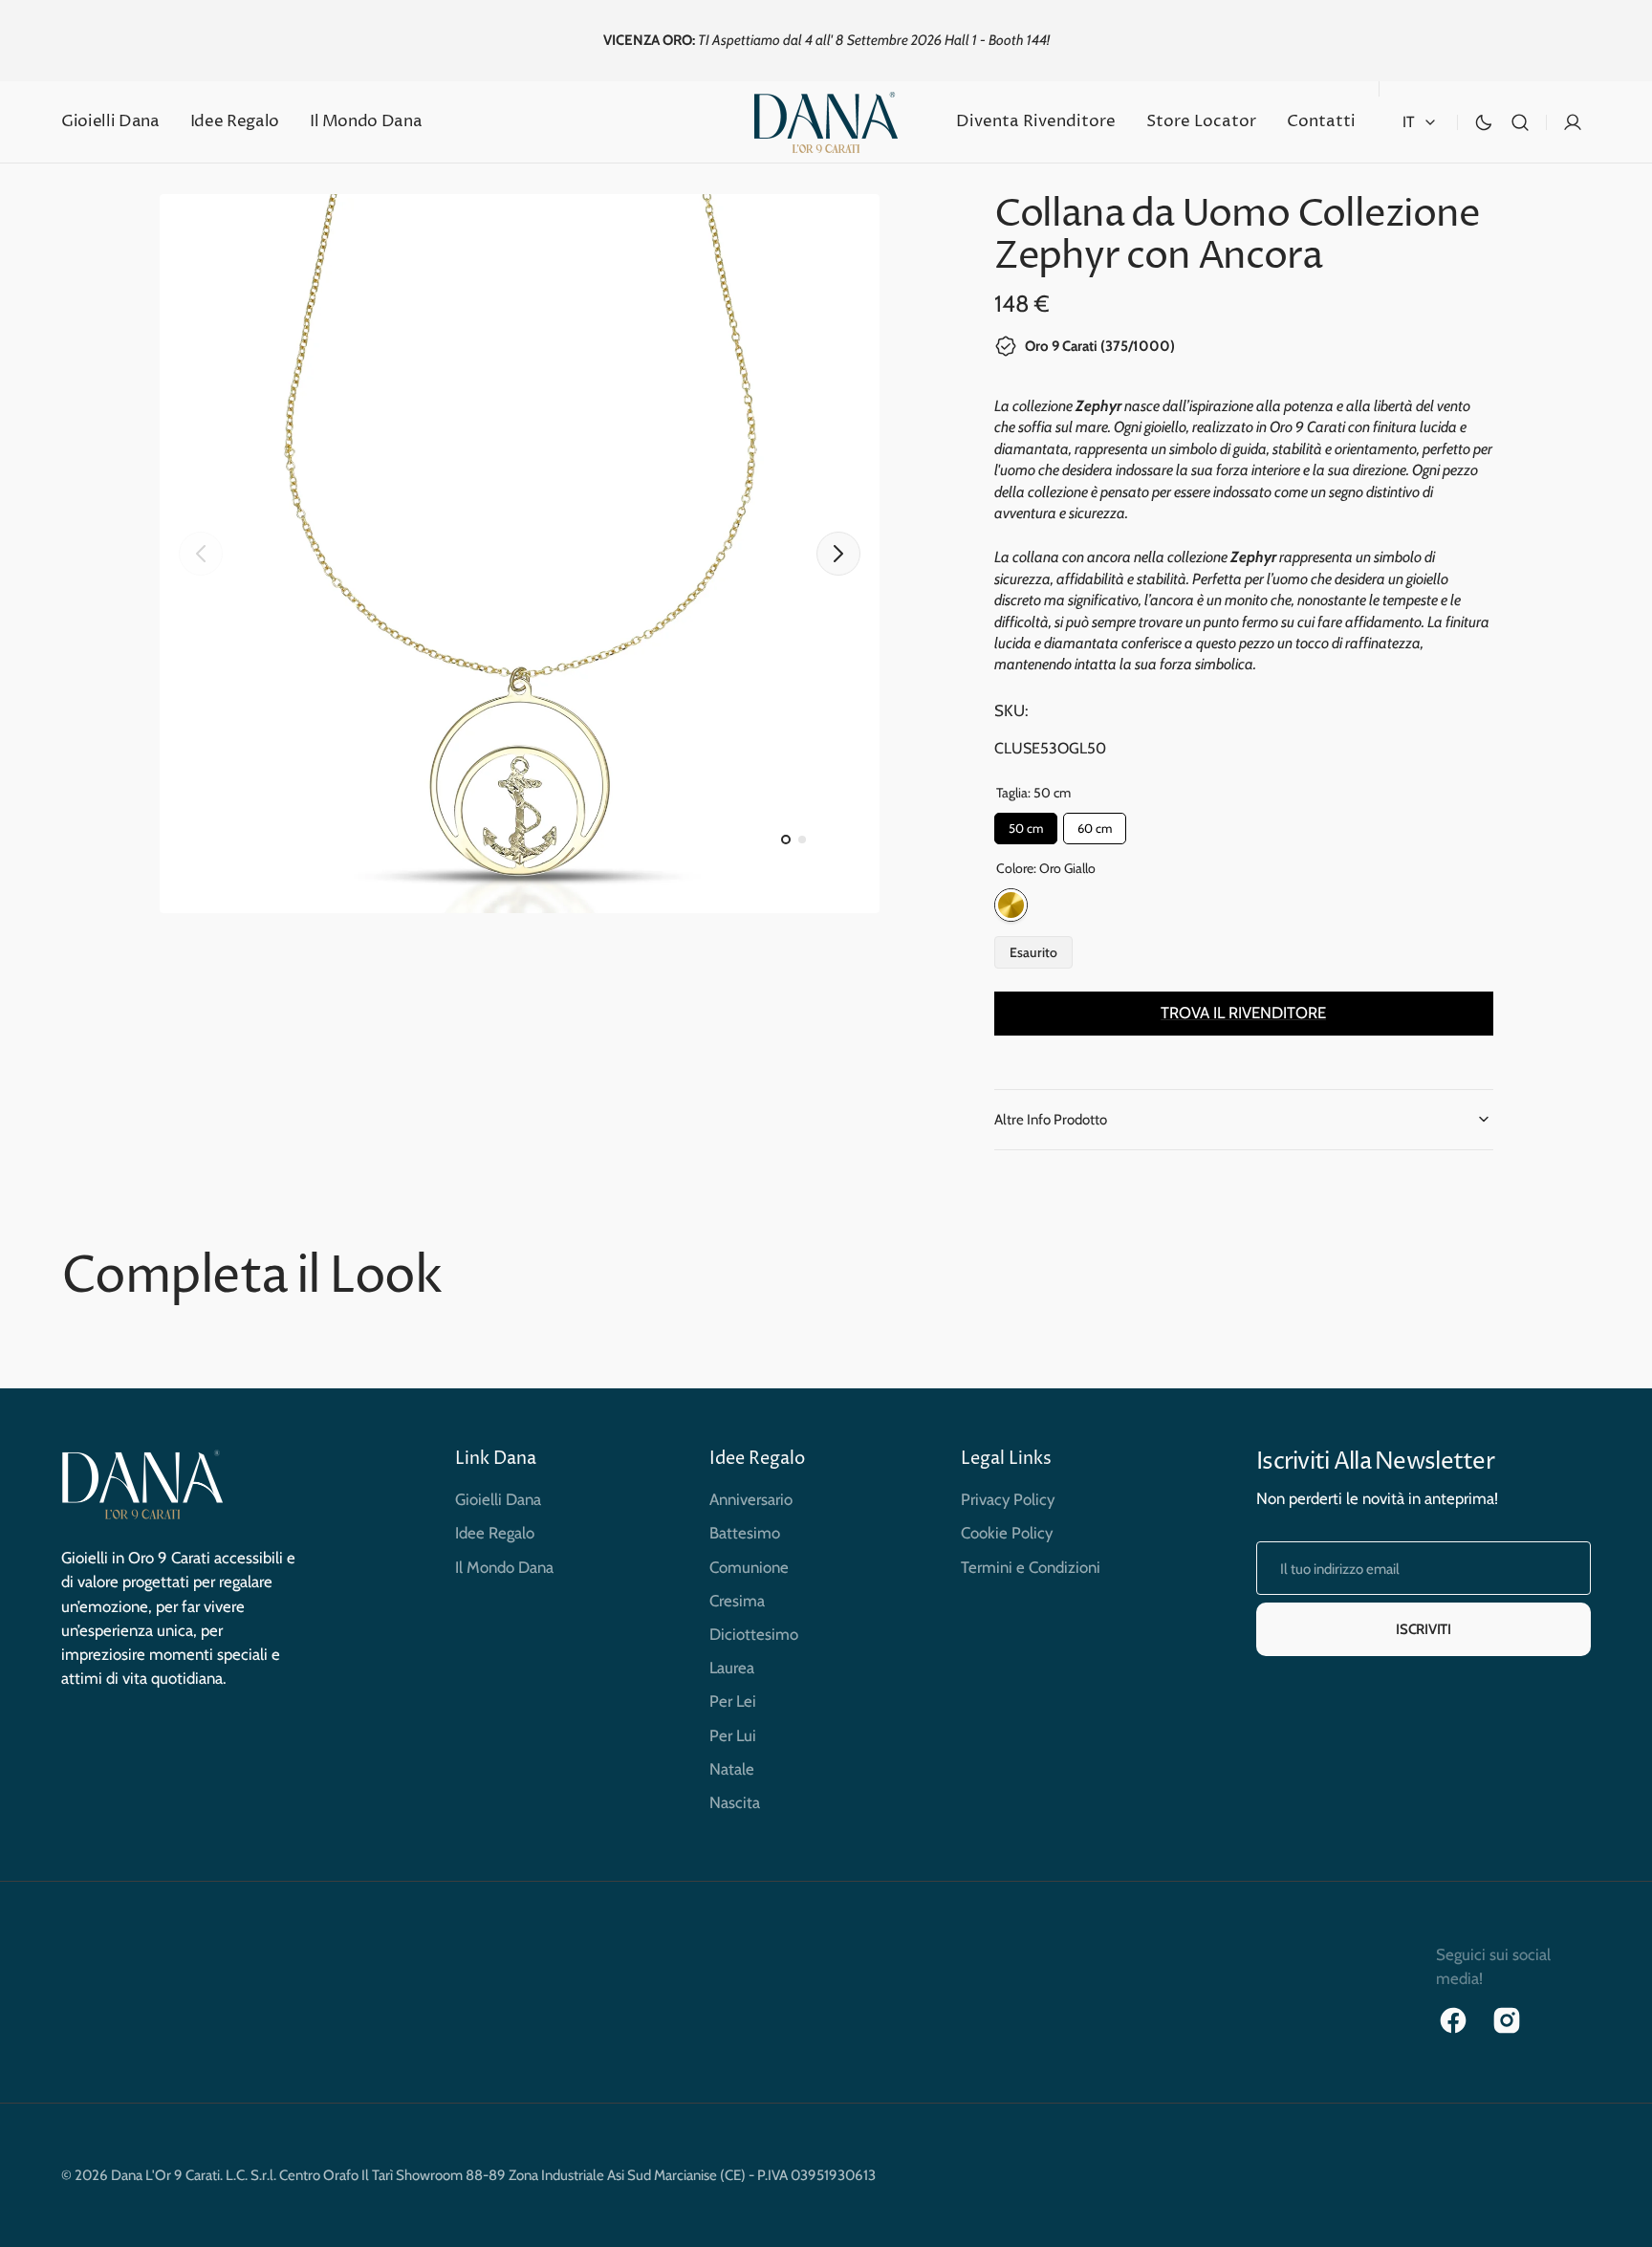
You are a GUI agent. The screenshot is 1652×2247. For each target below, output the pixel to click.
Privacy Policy (1008, 1499)
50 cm (1025, 824)
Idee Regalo (495, 1533)
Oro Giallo (1011, 905)
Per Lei (733, 1701)
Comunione (749, 1567)
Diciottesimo (754, 1634)
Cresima (737, 1601)
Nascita (735, 1802)
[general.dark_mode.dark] (1484, 122)
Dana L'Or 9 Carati (165, 2175)
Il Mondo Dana (504, 1567)
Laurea (732, 1668)
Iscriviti (1423, 1629)
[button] (1520, 122)
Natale (732, 1769)
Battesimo (745, 1533)
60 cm (1094, 824)
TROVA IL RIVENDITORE (1243, 1013)
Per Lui (733, 1735)
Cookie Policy (1007, 1533)
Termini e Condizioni (1031, 1567)
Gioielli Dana (498, 1499)
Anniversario (751, 1499)
